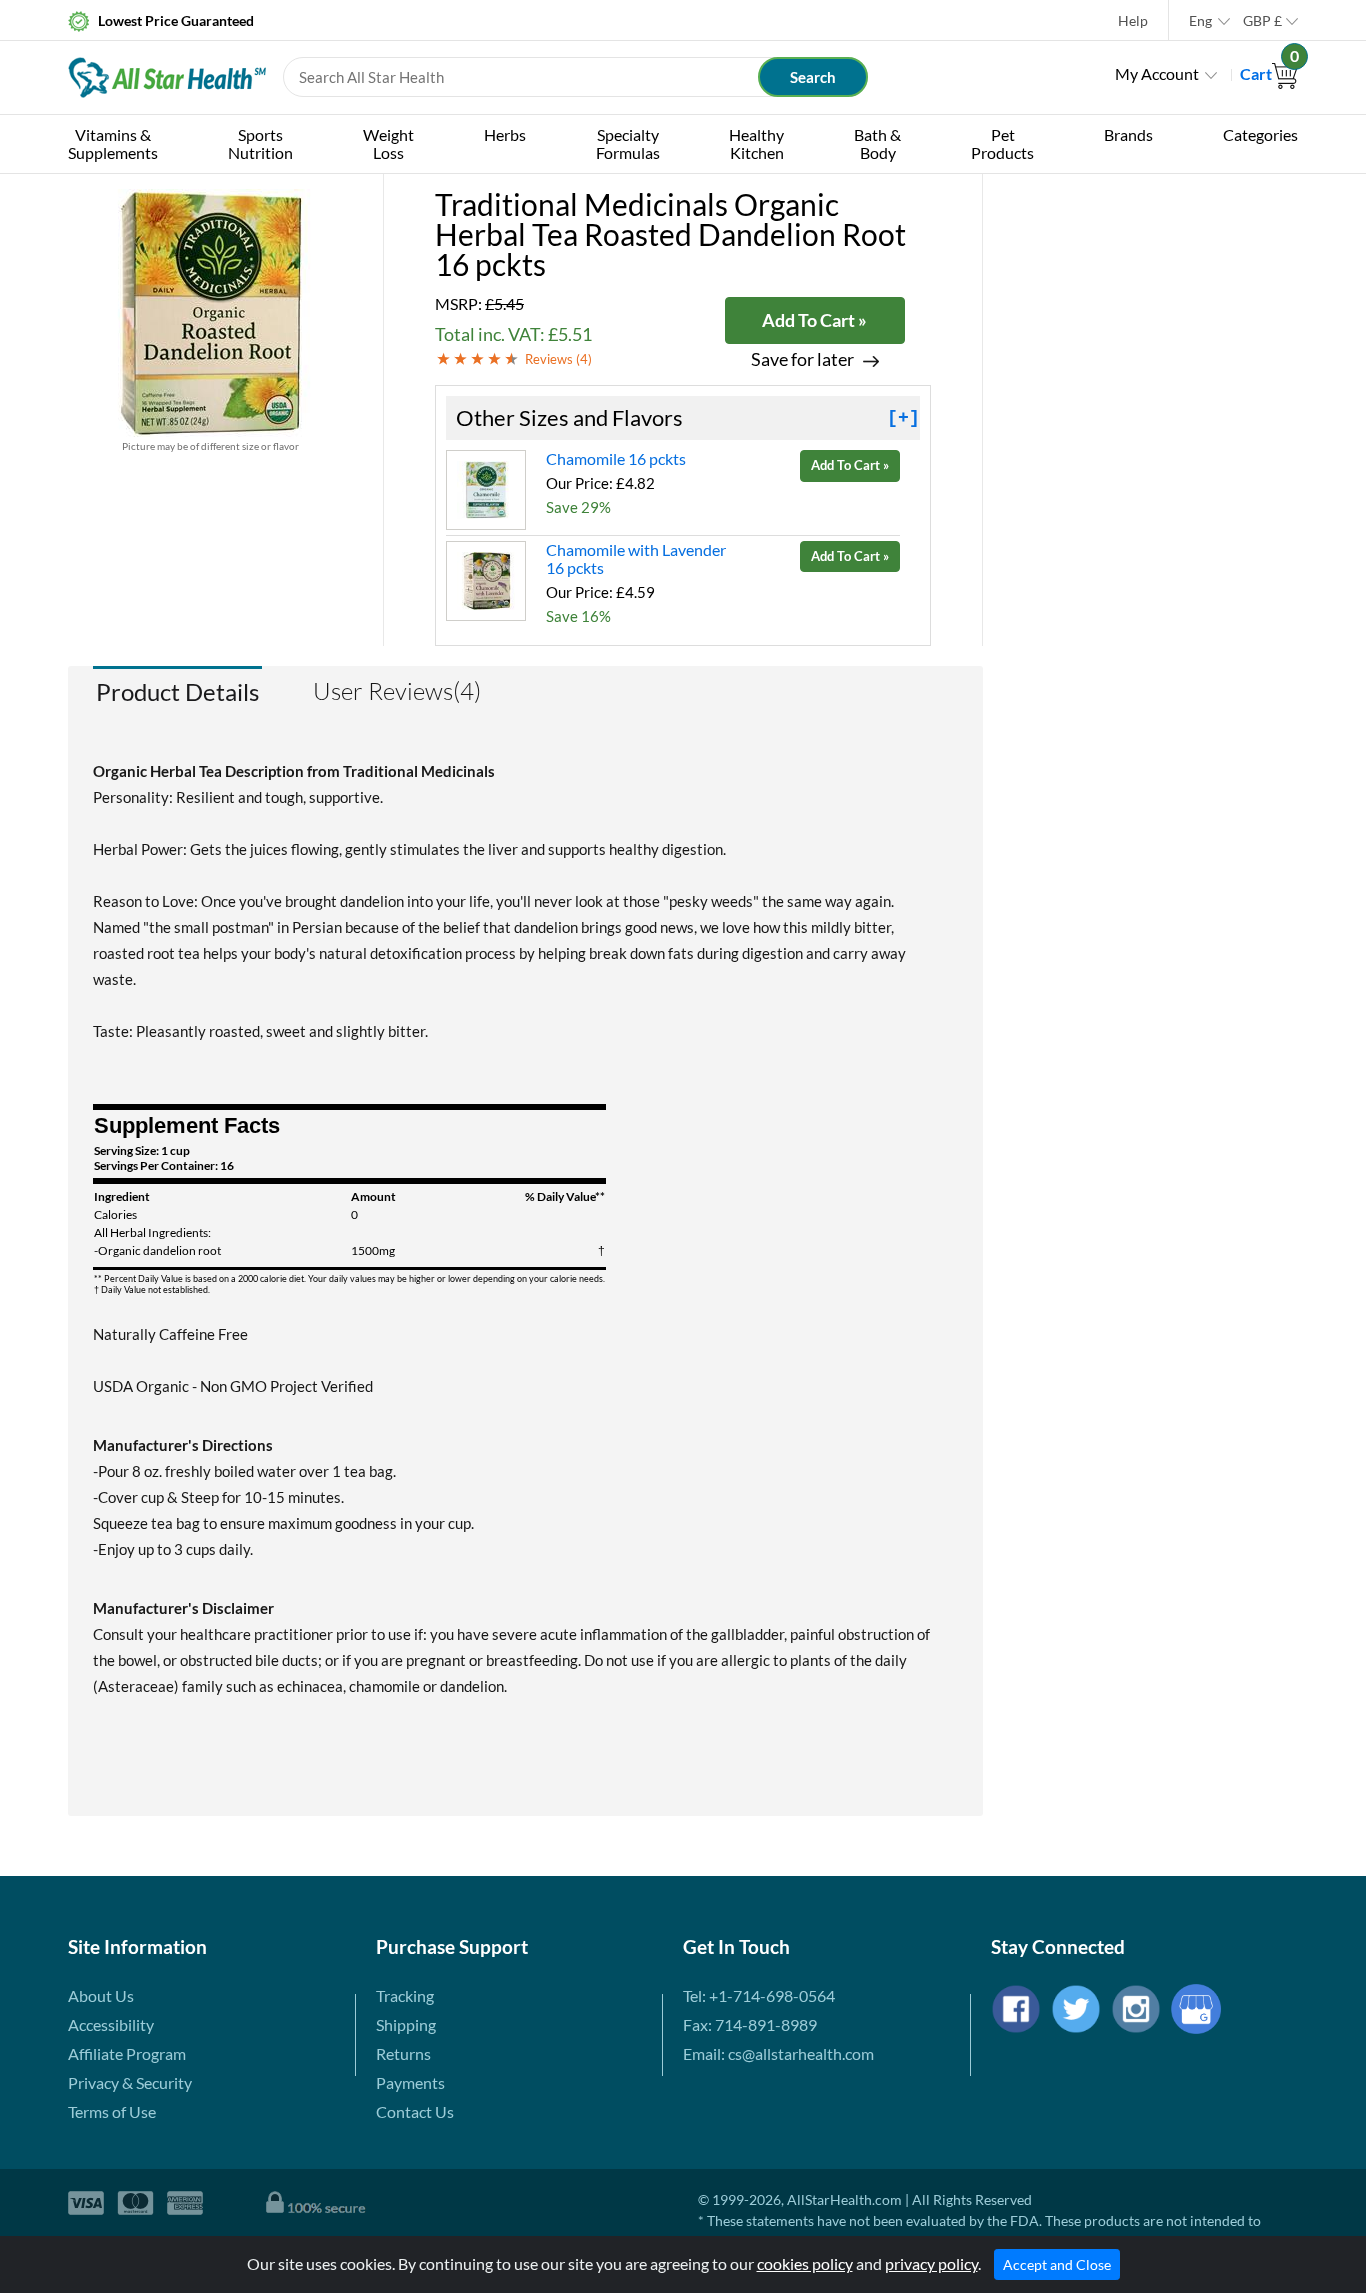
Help (1133, 20)
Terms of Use (112, 2111)
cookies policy (805, 2263)
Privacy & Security (130, 2082)
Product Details (177, 691)
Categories (1260, 134)
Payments (410, 2082)
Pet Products (1002, 143)
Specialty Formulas (628, 143)
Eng (1200, 20)
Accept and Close (1057, 2264)
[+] (903, 418)
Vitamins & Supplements (113, 143)
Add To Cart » (814, 320)
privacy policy (931, 2263)
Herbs (505, 134)
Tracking (405, 1995)
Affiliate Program (127, 2053)
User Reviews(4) (397, 691)
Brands (1128, 134)
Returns (403, 2053)
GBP (1262, 20)
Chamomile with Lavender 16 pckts (636, 558)
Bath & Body (877, 143)
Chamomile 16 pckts (616, 458)
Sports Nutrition (260, 143)
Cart (1269, 73)
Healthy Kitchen (756, 143)
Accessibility (111, 2024)
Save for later (802, 359)
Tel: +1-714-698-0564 (759, 1995)
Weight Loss (388, 143)
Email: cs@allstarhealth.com (778, 2053)
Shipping (406, 2024)
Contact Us (415, 2111)
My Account (1157, 73)
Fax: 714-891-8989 (750, 2024)
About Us (101, 1995)
